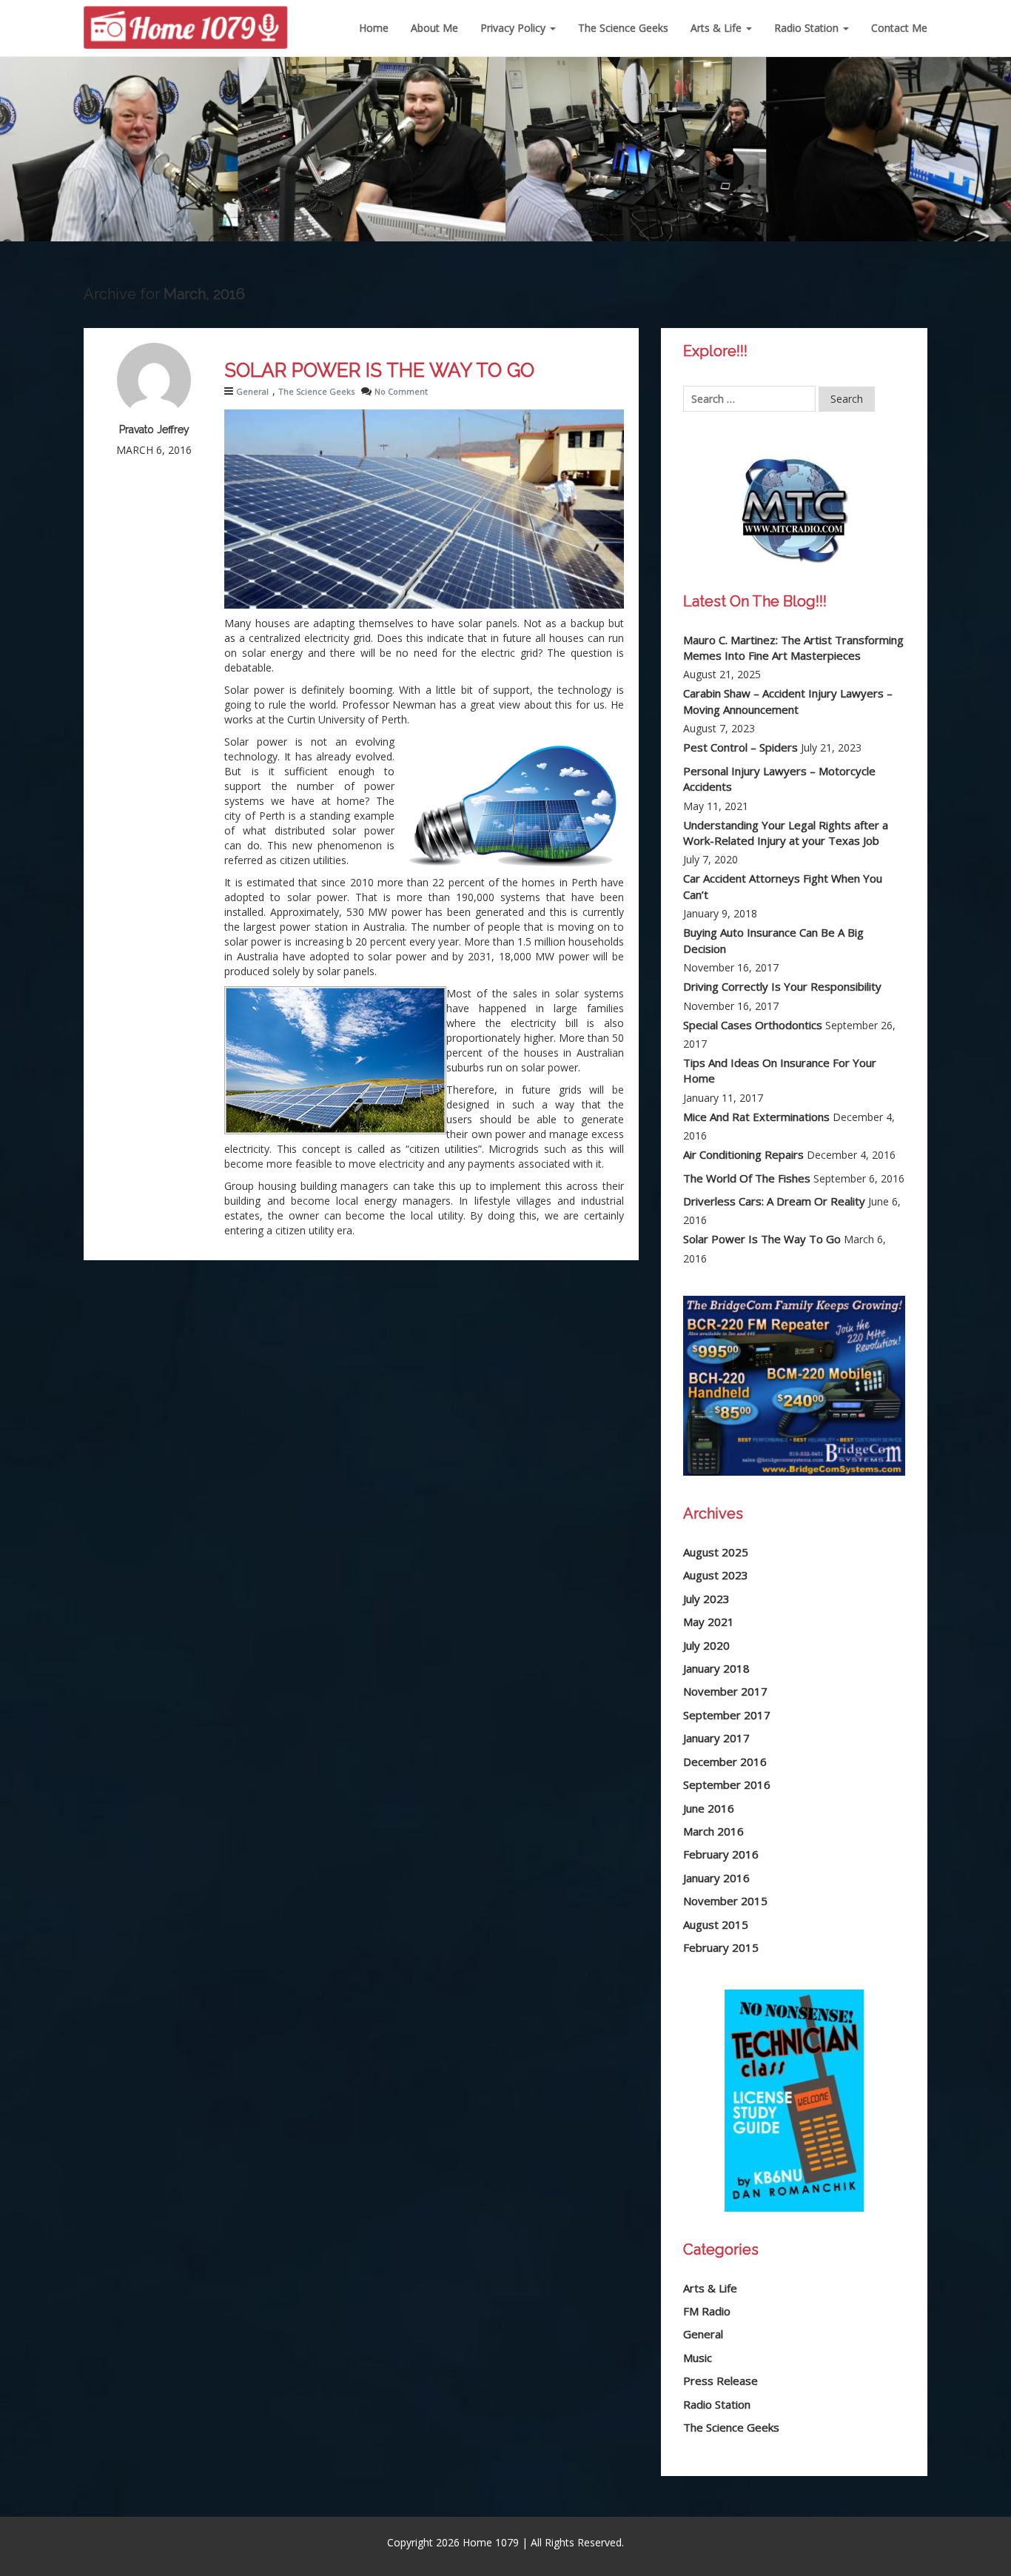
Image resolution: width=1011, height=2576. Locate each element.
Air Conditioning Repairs (743, 1154)
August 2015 (716, 1924)
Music (698, 2358)
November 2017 (725, 1691)
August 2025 (716, 1552)
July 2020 (706, 1645)
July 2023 (706, 1599)
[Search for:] (749, 399)
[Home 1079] (186, 19)
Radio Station (808, 28)
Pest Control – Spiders (740, 747)
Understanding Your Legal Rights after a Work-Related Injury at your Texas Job (786, 833)
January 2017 (716, 1738)
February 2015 (721, 1947)
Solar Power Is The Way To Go (379, 370)
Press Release (721, 2381)
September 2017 (727, 1715)
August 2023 (716, 1575)
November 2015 (725, 1901)
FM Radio (707, 2311)
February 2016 (721, 1854)
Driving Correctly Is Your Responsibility (782, 986)
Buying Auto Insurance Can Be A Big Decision (773, 940)
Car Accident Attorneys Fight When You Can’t (783, 886)
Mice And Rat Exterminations (756, 1117)
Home (374, 28)
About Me (434, 28)
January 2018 (716, 1668)
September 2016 (727, 1784)
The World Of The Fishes (747, 1178)
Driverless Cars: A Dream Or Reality (774, 1201)
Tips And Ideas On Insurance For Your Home (780, 1070)
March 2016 (713, 1831)
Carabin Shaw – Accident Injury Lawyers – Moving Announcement (788, 701)
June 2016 (709, 1808)
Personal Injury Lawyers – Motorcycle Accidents (779, 779)
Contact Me (899, 28)
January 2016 (716, 1878)
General (252, 391)
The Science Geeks (623, 28)
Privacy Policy (514, 28)
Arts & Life (718, 28)
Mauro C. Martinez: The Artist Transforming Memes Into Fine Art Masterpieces (793, 648)
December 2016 (725, 1762)
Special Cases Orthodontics (753, 1025)
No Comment (401, 391)
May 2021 (709, 1622)
